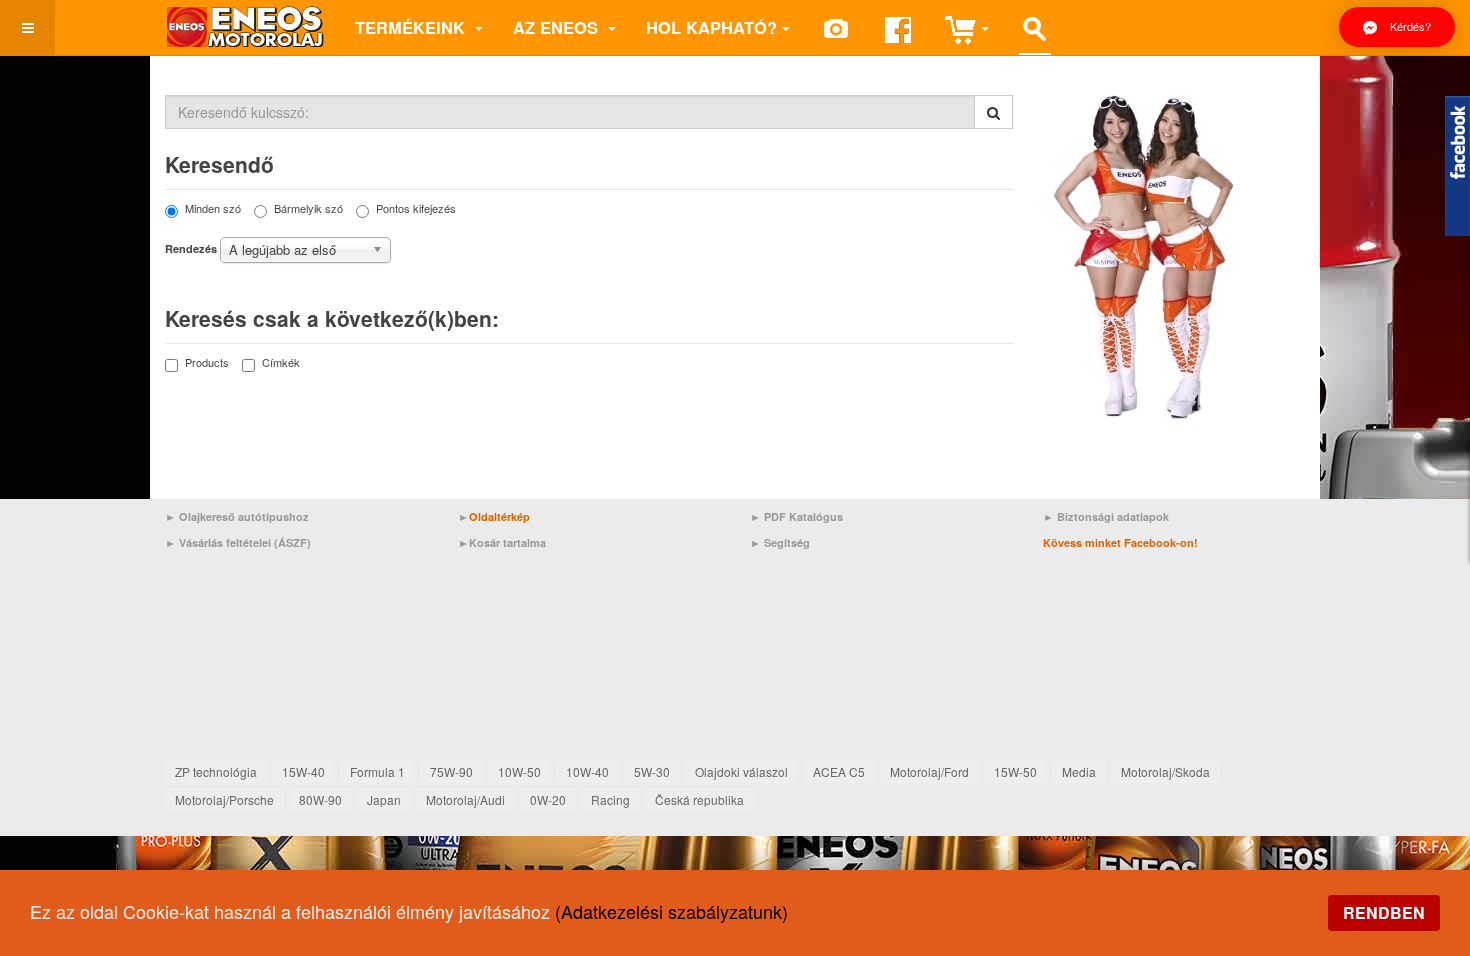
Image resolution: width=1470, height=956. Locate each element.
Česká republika (699, 799)
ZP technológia (216, 771)
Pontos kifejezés (416, 208)
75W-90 (451, 771)
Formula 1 (377, 771)
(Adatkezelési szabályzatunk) (671, 911)
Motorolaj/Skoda (1165, 771)
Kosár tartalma (507, 542)
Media (1079, 771)
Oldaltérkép (499, 516)
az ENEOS (558, 27)
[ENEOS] (245, 27)
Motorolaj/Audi (465, 799)
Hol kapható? (711, 27)
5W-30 (652, 771)
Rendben (1384, 912)
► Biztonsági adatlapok (1106, 516)
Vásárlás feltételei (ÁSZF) (245, 542)
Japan (384, 799)
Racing (610, 799)
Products (207, 362)
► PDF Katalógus (796, 516)
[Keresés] (993, 112)
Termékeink (412, 27)
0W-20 (548, 799)
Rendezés (191, 248)
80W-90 (320, 799)
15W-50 (1015, 771)
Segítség (787, 542)
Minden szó (213, 208)
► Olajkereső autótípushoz (237, 516)
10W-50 (519, 771)
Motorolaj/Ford (929, 771)
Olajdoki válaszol (741, 771)
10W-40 (587, 771)
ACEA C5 (839, 771)
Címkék (281, 362)
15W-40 (303, 771)
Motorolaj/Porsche (224, 799)
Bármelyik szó (308, 208)
